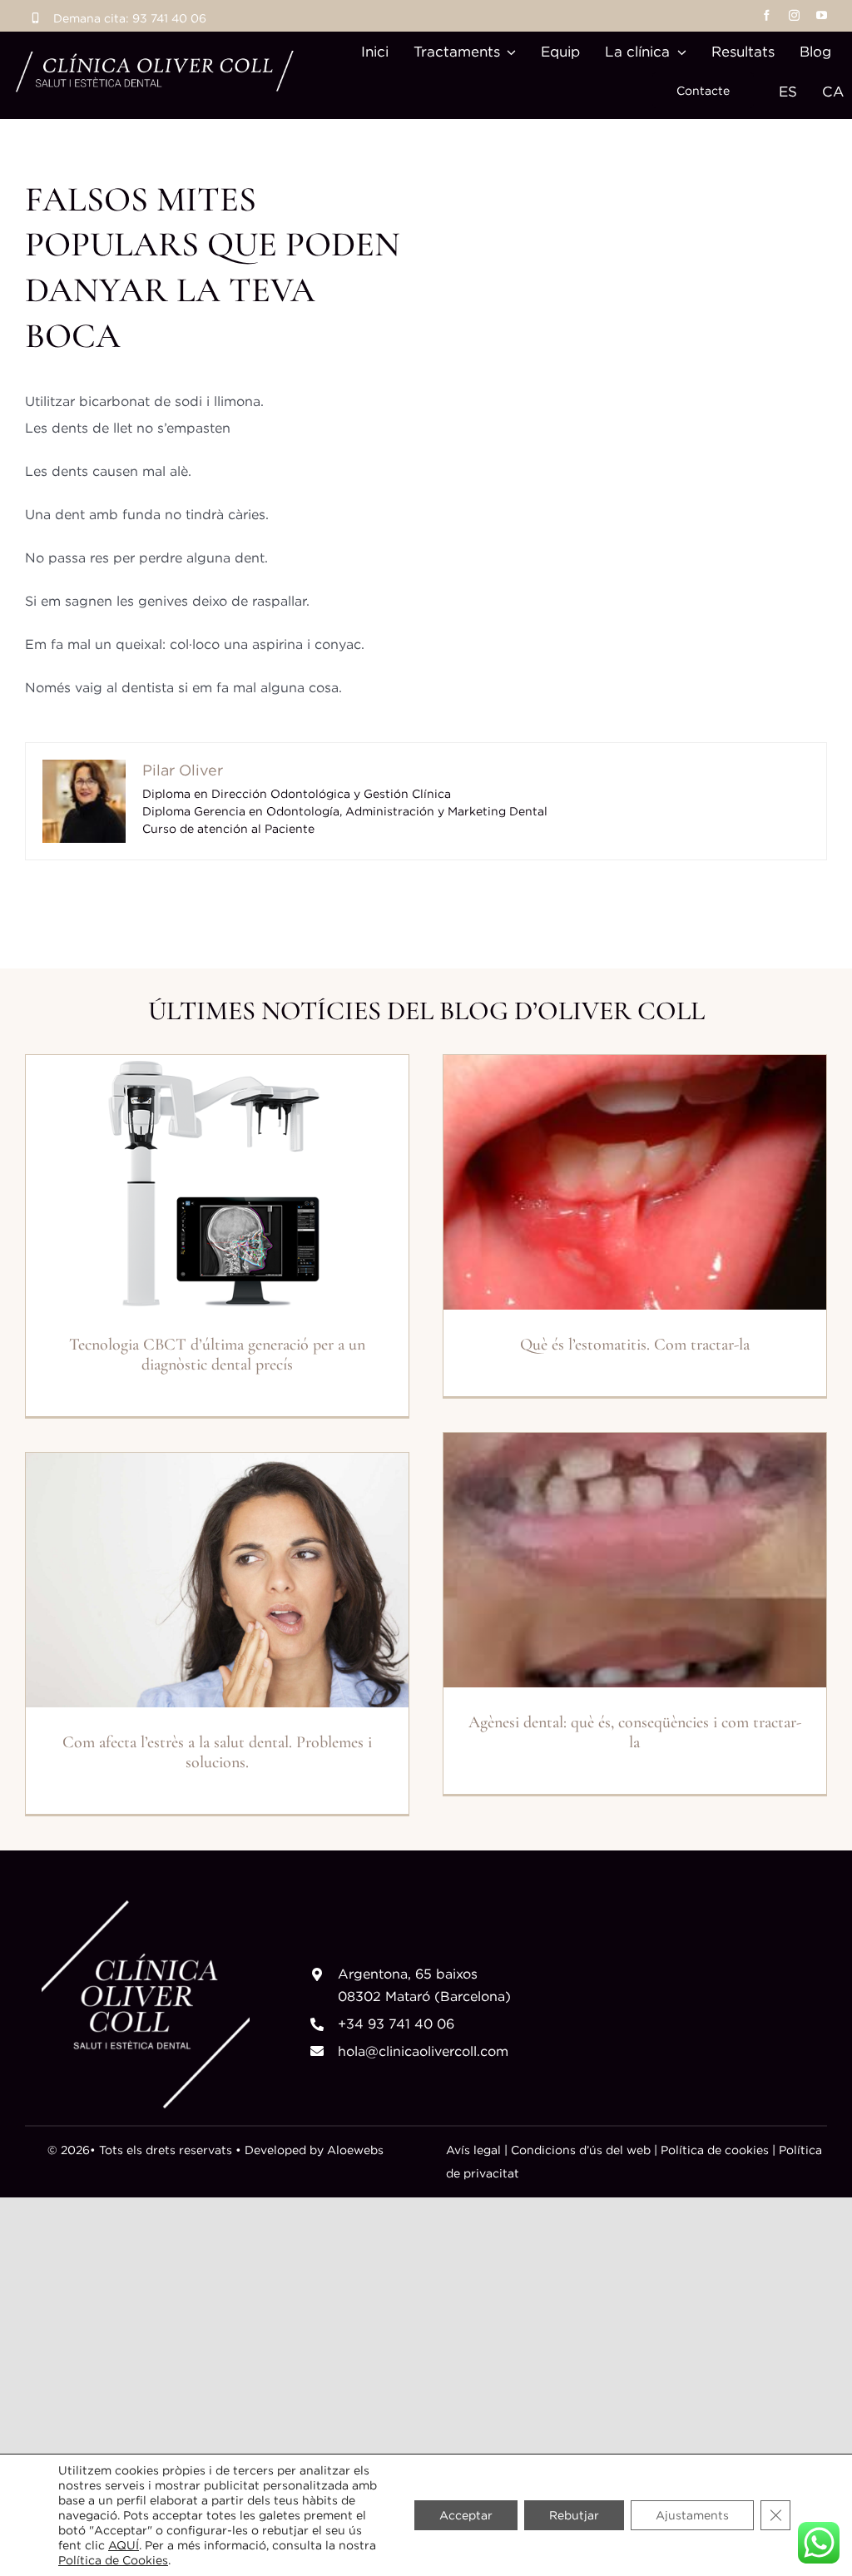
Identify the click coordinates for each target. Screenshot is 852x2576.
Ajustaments (692, 2515)
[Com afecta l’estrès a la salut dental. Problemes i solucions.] (217, 1580)
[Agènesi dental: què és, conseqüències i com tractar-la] (635, 1560)
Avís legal (473, 2150)
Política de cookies (713, 2150)
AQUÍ (124, 2545)
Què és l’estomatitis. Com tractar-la (635, 1345)
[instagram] (794, 15)
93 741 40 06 (169, 18)
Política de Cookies (113, 2560)
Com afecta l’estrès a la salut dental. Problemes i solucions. (217, 1752)
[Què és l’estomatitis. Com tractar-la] (635, 1183)
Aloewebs (355, 2150)
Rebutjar (574, 2515)
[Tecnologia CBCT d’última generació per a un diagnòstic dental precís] (217, 1183)
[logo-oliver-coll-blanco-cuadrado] (146, 1907)
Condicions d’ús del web (581, 2150)
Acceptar (466, 2515)
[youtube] (822, 15)
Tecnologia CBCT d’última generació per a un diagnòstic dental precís (217, 1355)
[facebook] (767, 15)
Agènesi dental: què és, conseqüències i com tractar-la (635, 1732)
